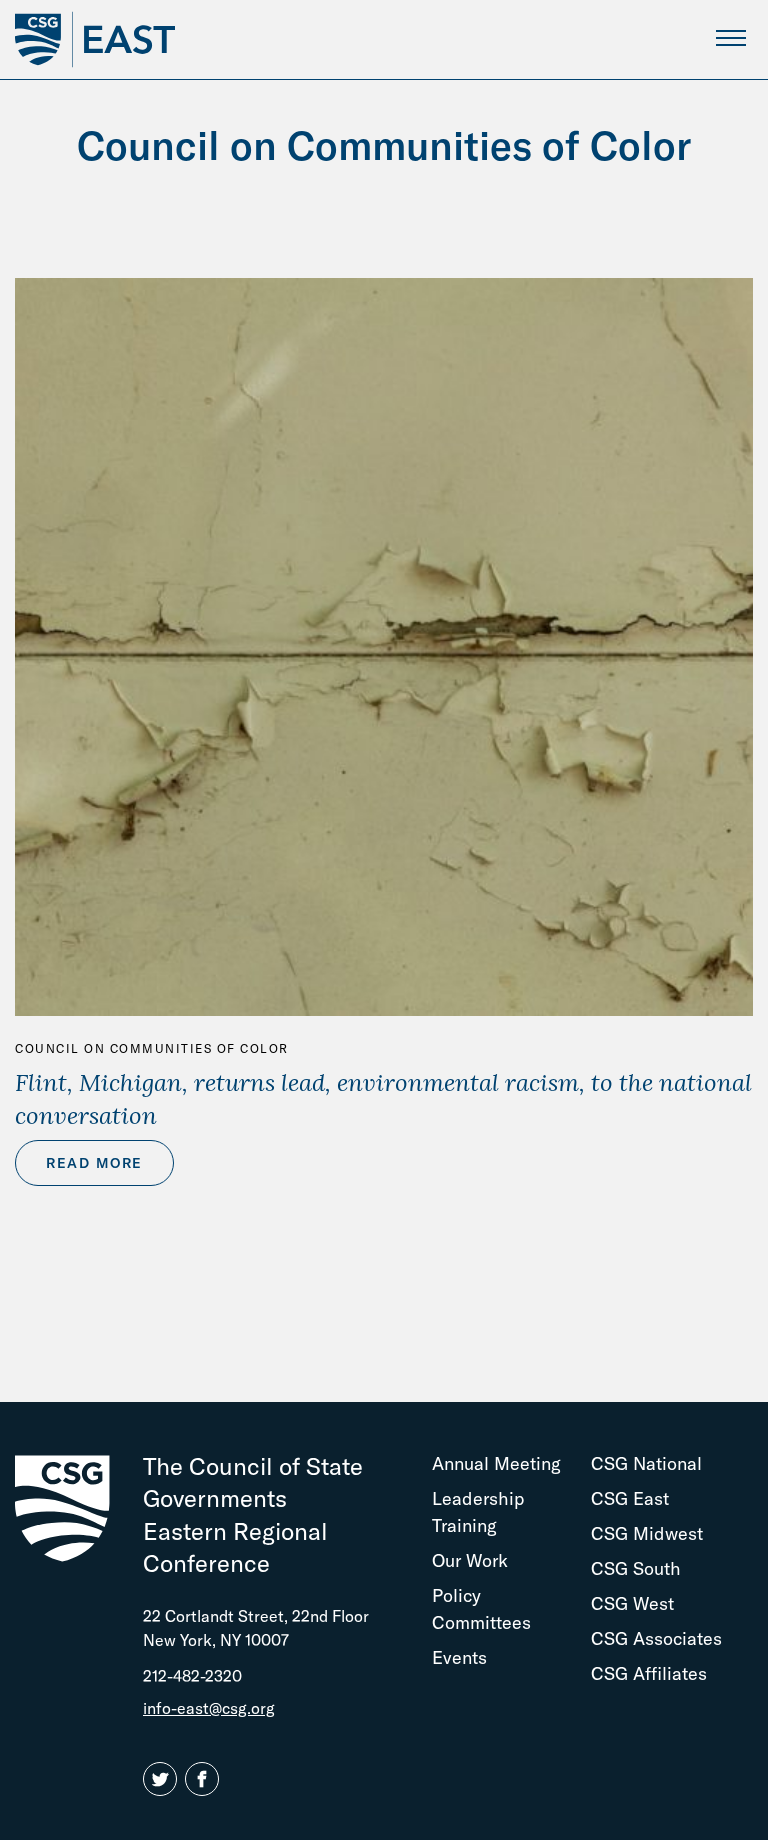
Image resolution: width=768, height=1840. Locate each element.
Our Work (470, 1560)
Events (459, 1657)
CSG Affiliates (649, 1673)
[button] (164, 1780)
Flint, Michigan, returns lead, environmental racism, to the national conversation (383, 1098)
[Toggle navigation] (730, 37)
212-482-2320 (192, 1676)
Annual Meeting (496, 1463)
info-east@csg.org (209, 1708)
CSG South (636, 1568)
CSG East (630, 1498)
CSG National (646, 1463)
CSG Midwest (647, 1533)
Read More (94, 1163)
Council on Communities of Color (152, 1048)
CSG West (632, 1603)
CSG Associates (656, 1638)
